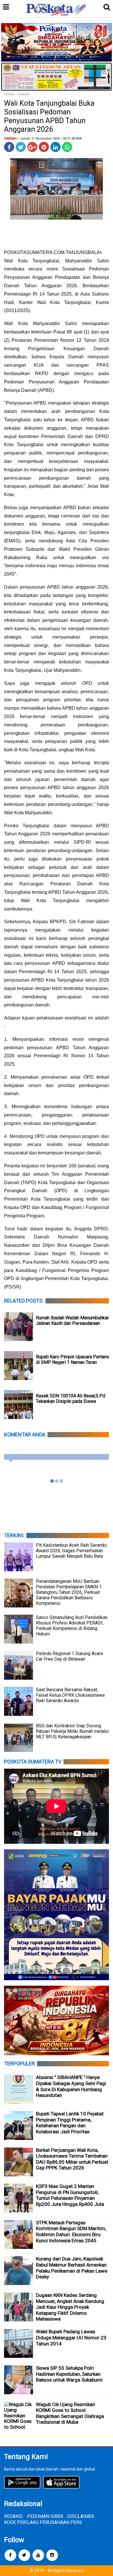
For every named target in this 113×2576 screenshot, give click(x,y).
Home (9, 94)
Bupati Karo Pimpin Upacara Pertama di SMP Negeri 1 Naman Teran (73, 1360)
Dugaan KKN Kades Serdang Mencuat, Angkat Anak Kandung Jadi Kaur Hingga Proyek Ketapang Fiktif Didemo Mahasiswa (70, 2307)
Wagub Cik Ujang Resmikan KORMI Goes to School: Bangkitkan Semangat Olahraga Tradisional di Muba (70, 2413)
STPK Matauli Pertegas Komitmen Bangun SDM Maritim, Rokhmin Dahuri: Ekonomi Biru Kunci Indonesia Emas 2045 (71, 2232)
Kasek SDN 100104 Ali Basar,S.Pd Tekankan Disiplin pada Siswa (71, 1399)
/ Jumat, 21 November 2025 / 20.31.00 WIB (50, 139)
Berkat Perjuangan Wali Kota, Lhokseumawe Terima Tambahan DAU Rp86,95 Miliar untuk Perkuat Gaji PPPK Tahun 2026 (72, 2159)
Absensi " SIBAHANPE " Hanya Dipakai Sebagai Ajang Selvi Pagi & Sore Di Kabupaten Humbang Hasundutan (71, 2086)
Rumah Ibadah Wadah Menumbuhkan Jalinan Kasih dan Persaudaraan (73, 1321)
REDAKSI (13, 2516)
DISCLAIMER (81, 2516)
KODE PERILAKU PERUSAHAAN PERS (43, 2522)
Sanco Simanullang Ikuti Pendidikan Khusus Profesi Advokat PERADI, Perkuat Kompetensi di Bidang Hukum (72, 1626)
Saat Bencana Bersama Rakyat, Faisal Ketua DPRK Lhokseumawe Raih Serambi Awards (70, 1695)
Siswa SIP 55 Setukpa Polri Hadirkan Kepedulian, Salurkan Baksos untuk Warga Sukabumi (69, 2374)
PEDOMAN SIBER (45, 2516)
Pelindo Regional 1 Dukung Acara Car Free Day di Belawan (69, 1656)
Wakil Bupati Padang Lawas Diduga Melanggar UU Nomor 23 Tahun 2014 (71, 2337)
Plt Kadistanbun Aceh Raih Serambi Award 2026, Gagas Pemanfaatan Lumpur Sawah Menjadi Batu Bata (71, 1551)
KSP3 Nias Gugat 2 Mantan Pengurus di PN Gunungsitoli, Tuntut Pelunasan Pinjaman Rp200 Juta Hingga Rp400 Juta (70, 2195)
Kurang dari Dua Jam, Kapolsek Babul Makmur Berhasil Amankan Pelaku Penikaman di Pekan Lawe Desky (72, 2268)
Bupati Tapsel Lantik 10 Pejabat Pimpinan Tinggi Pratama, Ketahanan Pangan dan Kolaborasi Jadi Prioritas (70, 2123)
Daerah (24, 94)
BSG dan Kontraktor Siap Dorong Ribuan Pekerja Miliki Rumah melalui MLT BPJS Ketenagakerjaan (72, 1731)
